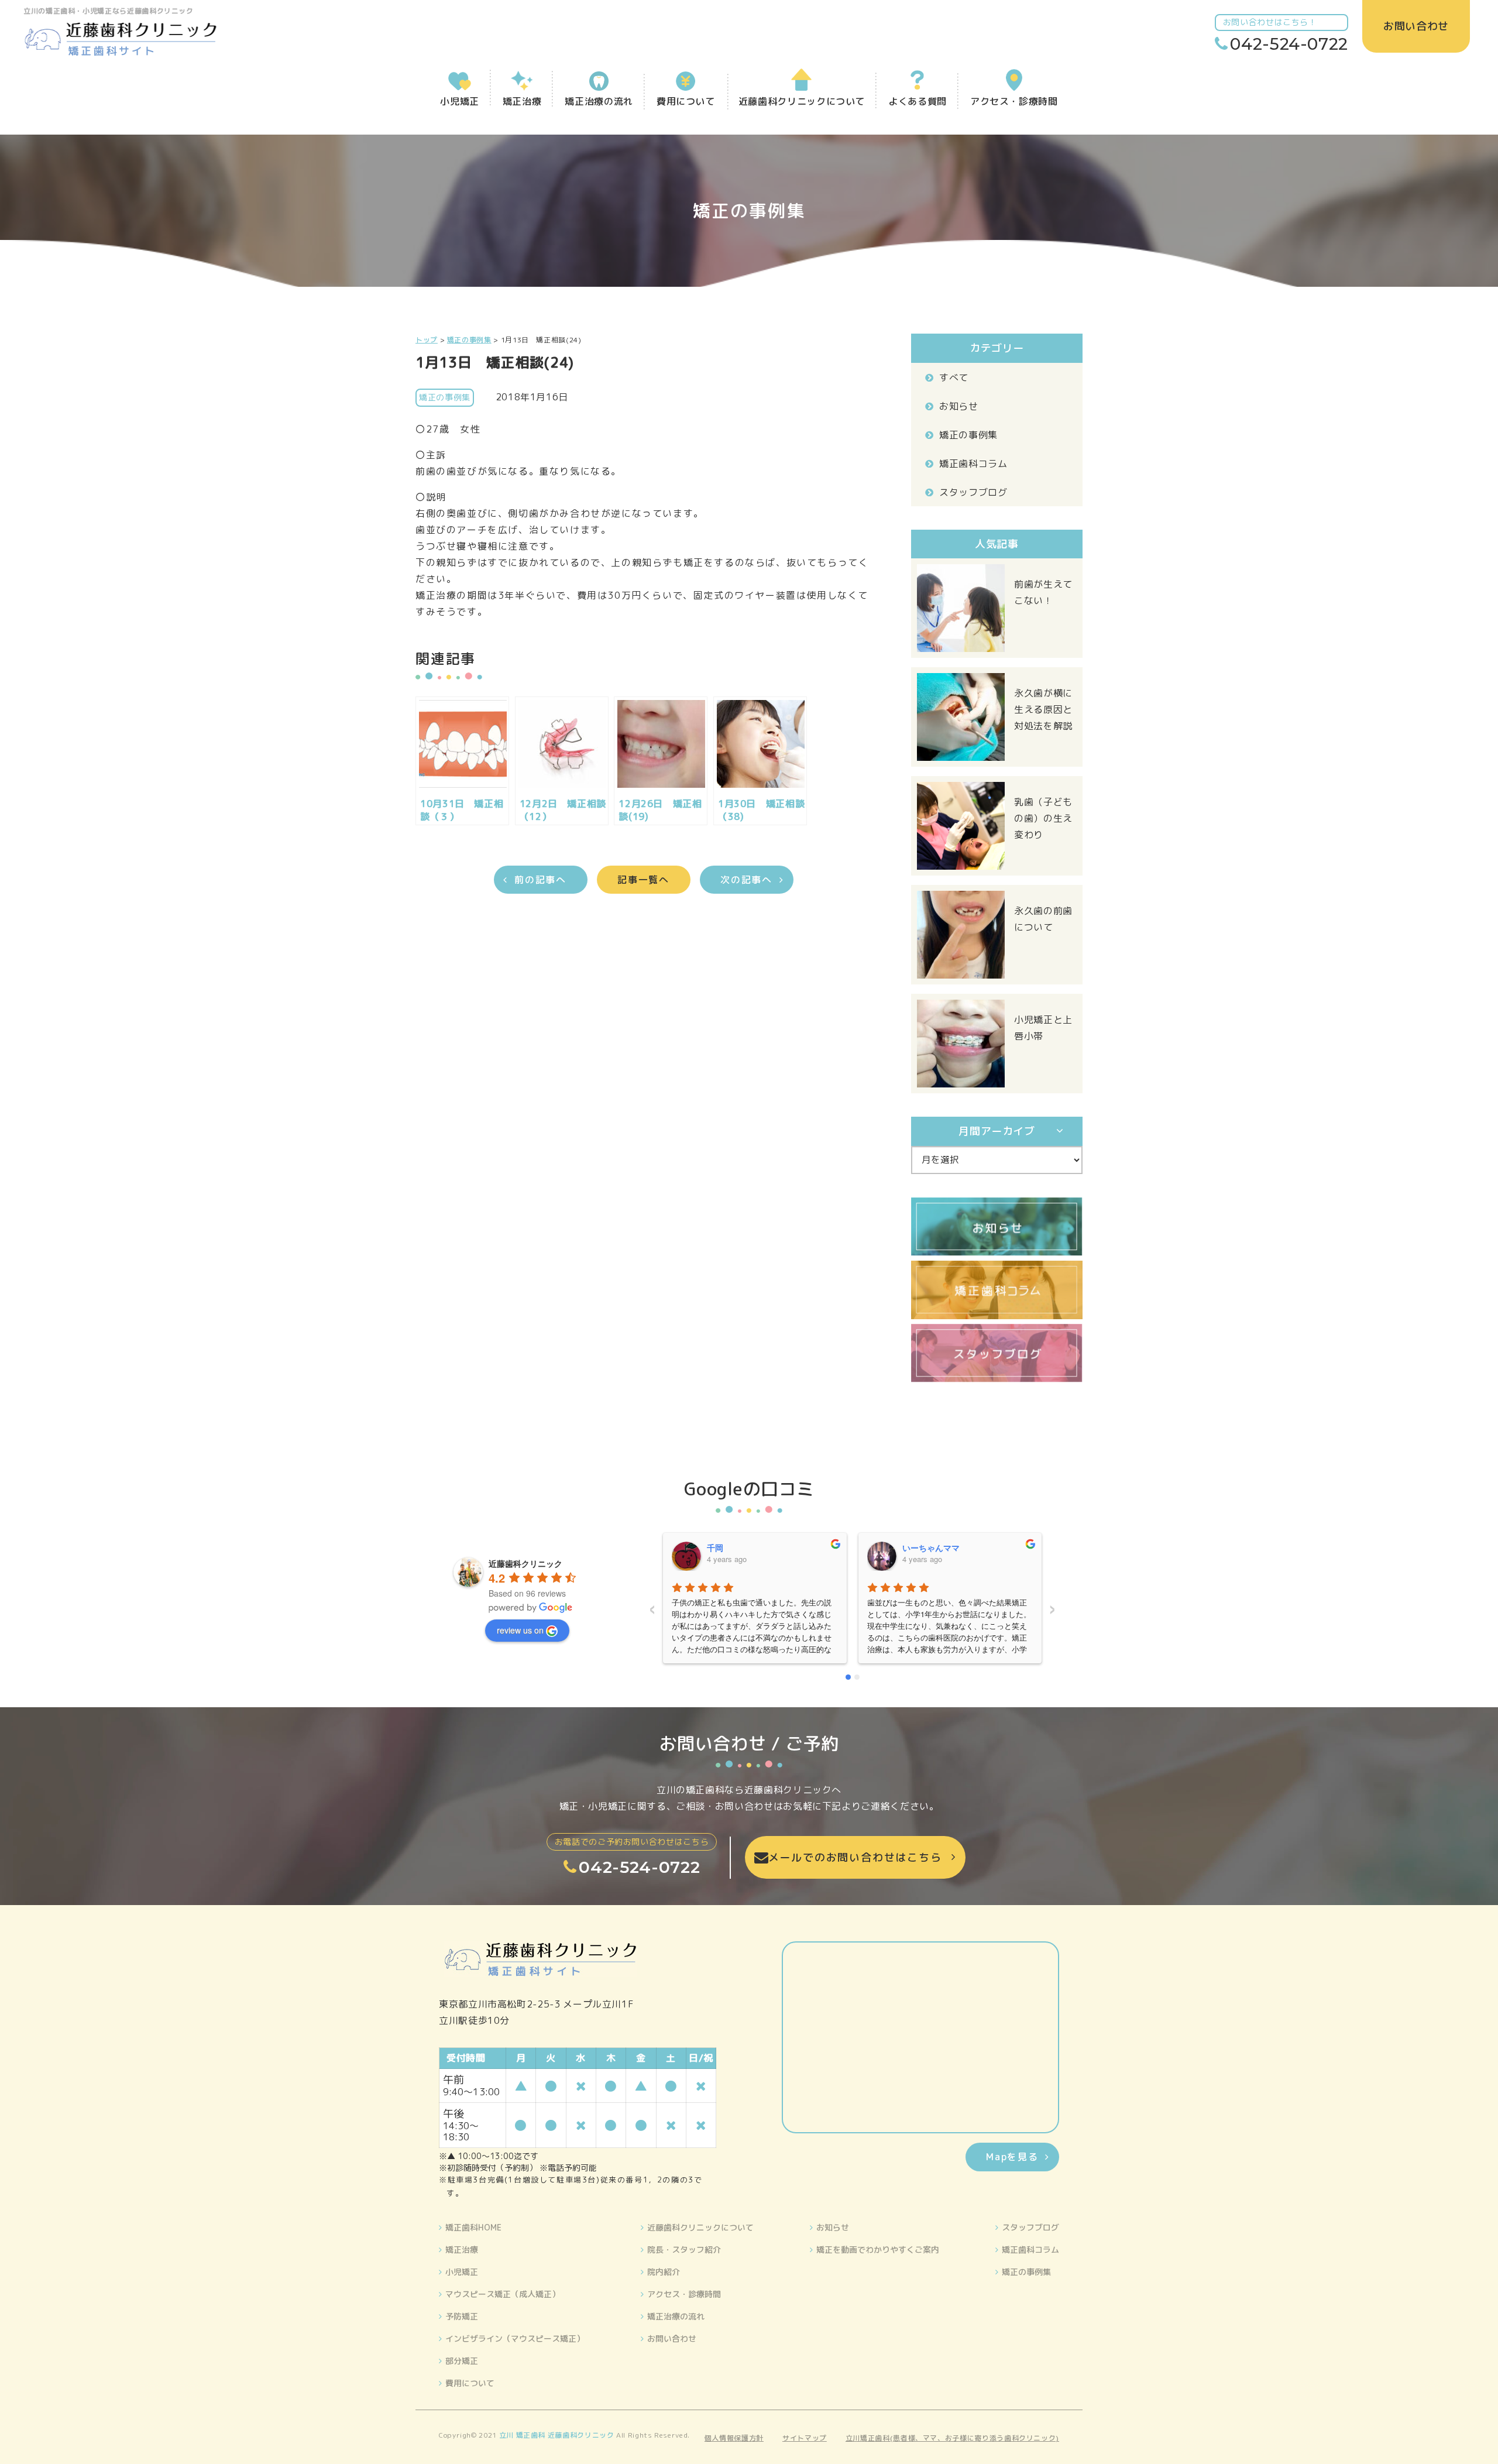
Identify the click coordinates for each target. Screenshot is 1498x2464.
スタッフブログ (973, 492)
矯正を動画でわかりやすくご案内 (878, 2249)
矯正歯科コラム (973, 464)
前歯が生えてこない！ (1043, 592)
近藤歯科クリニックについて (700, 2227)
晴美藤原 (919, 1547)
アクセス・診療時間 (684, 2294)
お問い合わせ (672, 2338)
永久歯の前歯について (1043, 919)
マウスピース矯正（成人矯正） (503, 2294)
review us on (520, 1630)
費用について (470, 2383)
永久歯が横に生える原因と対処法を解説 (1043, 709)
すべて (954, 378)
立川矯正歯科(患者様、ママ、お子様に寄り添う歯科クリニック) (952, 2438)
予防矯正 (462, 2316)
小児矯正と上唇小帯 (1043, 1028)
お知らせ (959, 406)
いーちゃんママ (736, 1547)
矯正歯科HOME (473, 2227)
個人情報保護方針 (734, 2438)
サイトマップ (805, 2438)
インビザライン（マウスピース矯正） (515, 2338)
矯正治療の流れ (676, 2316)
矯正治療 (462, 2249)
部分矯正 (462, 2361)
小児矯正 (462, 2272)
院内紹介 (664, 2272)
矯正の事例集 (968, 435)
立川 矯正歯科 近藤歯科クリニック (557, 2435)
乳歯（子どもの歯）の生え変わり (1043, 818)
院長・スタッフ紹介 (684, 2249)
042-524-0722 (1289, 44)
